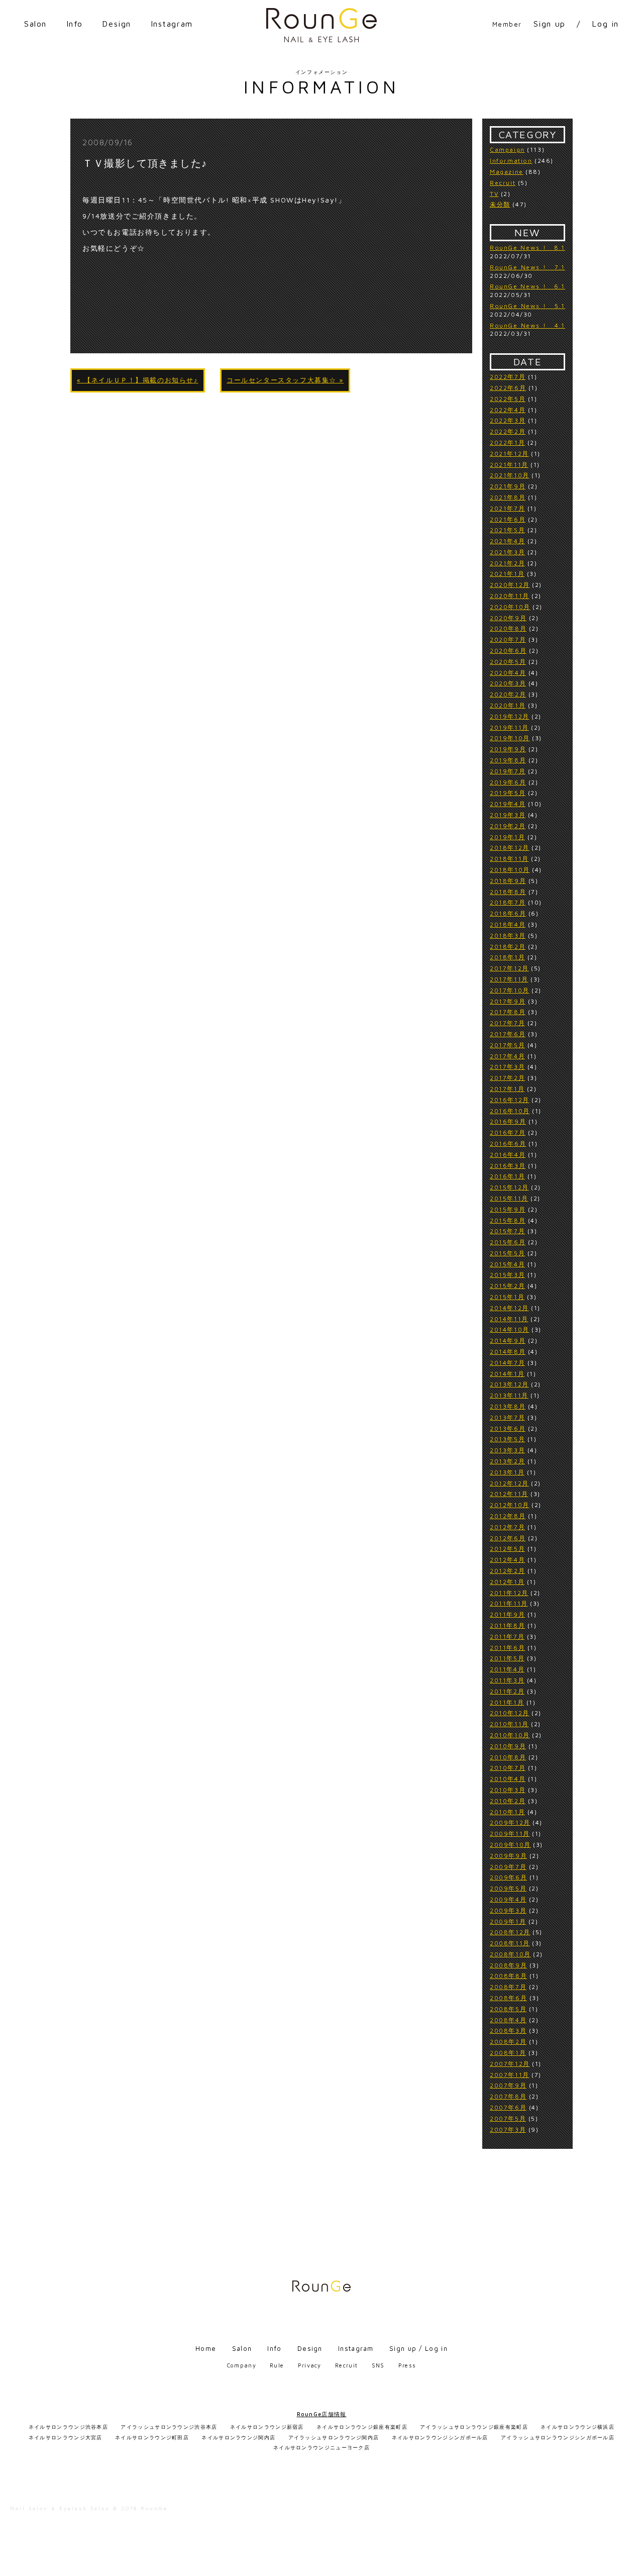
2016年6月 (508, 1144)
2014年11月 (509, 1319)
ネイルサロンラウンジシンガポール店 (440, 2437)
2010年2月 (508, 1801)
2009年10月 (510, 1845)
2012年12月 (509, 1483)
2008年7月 (508, 1987)
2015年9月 (508, 1209)
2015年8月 (508, 1220)
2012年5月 (507, 1549)
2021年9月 (508, 486)
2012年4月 (507, 1560)
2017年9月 (508, 1001)
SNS (378, 2365)
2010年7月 (508, 1768)
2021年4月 (507, 541)
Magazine (507, 172)
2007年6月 (508, 2107)
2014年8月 (508, 1352)
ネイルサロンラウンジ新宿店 (267, 2427)
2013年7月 (507, 1417)
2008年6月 (508, 1998)
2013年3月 (507, 1450)
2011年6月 (507, 1648)
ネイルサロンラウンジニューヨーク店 (321, 2447)
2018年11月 (509, 859)
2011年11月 (509, 1603)
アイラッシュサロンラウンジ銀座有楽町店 (474, 2427)
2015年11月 (509, 1198)
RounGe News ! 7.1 (527, 267)
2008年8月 (508, 1976)
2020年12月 (510, 585)
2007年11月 (510, 2075)
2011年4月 (507, 1669)
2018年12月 (510, 848)
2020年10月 (510, 607)
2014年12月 (509, 1308)
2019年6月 (508, 782)
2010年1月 (507, 1812)
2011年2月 (507, 1691)
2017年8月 (508, 1012)
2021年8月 (508, 497)
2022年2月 (508, 431)
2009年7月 (508, 1867)
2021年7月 (507, 508)
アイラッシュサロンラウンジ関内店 (334, 2437)
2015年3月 (507, 1275)
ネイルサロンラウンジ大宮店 (66, 2437)
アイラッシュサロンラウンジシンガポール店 (558, 2437)
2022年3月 (508, 420)
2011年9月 (507, 1614)
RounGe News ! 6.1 (527, 286)
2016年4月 (508, 1155)
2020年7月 (508, 639)
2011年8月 (507, 1625)
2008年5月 (508, 2009)
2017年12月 (509, 968)
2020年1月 (508, 705)
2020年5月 (508, 662)
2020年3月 (508, 683)
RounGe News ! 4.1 (527, 325)
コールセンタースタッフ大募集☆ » (285, 380)
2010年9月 (508, 1746)
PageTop (631, 2564)
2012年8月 (508, 1516)
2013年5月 (507, 1439)
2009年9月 (508, 1856)
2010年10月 (510, 1735)
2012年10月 (510, 1505)
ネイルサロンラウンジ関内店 (238, 2437)
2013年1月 (507, 1472)
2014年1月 (507, 1374)
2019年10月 (510, 738)
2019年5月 (508, 793)
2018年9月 (508, 881)
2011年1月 (507, 1702)
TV (494, 194)
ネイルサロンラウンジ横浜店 (577, 2427)
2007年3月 (508, 2129)
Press (407, 2365)
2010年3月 (508, 1790)
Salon (35, 24)
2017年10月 (510, 990)
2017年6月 (508, 1034)
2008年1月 (508, 2053)
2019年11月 (509, 727)
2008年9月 (508, 1965)
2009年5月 (508, 1888)
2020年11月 (510, 596)
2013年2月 (507, 1461)
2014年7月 (507, 1363)
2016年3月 (508, 1166)
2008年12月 (510, 1932)
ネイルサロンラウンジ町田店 (152, 2437)
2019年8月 (508, 760)
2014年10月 (510, 1329)
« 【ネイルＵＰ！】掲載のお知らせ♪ (138, 380)
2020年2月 (508, 694)
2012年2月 (507, 1571)
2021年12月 (509, 454)
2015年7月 (507, 1231)
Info (75, 24)
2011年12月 (509, 1593)
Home (206, 2348)
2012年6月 (508, 1538)
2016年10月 (510, 1111)
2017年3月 (507, 1067)
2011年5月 (507, 1658)
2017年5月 (507, 1045)
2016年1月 (507, 1176)
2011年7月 (507, 1637)
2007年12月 (510, 2064)
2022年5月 (508, 399)
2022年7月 (508, 377)
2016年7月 (508, 1132)
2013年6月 (508, 1428)
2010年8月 (508, 1757)
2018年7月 (508, 902)
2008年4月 (508, 2020)
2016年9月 (508, 1121)
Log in (605, 24)
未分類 (500, 204)
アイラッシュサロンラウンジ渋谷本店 (169, 2427)
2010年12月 (510, 1713)
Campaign (507, 150)
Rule (277, 2365)
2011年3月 (507, 1680)
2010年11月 (509, 1724)
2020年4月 (508, 673)
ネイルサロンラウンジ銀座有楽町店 (362, 2427)
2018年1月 (507, 957)
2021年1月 (507, 574)
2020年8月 (508, 628)
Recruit (503, 183)
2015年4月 (507, 1264)
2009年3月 (508, 1910)
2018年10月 (510, 870)
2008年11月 (510, 1943)
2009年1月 (508, 1921)
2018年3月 (508, 935)
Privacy (310, 2365)
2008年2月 (508, 2042)
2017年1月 (507, 1089)
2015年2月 (507, 1286)
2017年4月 (507, 1056)
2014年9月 (508, 1341)
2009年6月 (508, 1877)
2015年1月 (507, 1297)
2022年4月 (508, 410)
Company (242, 2365)
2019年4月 (508, 804)
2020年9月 (508, 618)
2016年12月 (510, 1100)
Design (117, 24)
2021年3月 (507, 552)
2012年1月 (507, 1582)
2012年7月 (507, 1527)
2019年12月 (510, 716)
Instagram (172, 24)
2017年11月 (509, 979)
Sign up (550, 24)
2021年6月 (508, 519)
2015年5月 (507, 1253)
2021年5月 (507, 530)
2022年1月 (507, 442)
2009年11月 (510, 1834)
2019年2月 (508, 826)
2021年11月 (509, 465)
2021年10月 (510, 475)
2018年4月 (508, 924)
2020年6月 (508, 651)
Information (511, 161)
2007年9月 (508, 2085)
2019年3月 (508, 815)
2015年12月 (509, 1187)
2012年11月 (509, 1494)
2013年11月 (509, 1395)
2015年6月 (508, 1242)
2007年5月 (508, 2118)
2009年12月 (510, 1822)
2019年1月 (507, 837)
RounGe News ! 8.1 (527, 247)
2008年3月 (508, 2030)
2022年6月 (508, 388)
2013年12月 (509, 1384)
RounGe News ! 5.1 (527, 306)
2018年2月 (508, 947)
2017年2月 (507, 1078)
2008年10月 (510, 1954)
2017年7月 (507, 1023)
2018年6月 (508, 913)
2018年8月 (508, 892)
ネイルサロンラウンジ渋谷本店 (68, 2427)
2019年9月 (508, 749)
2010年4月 (508, 1779)
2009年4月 (508, 1899)
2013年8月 (508, 1406)
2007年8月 (508, 2096)
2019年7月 (508, 771)
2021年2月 (507, 563)
